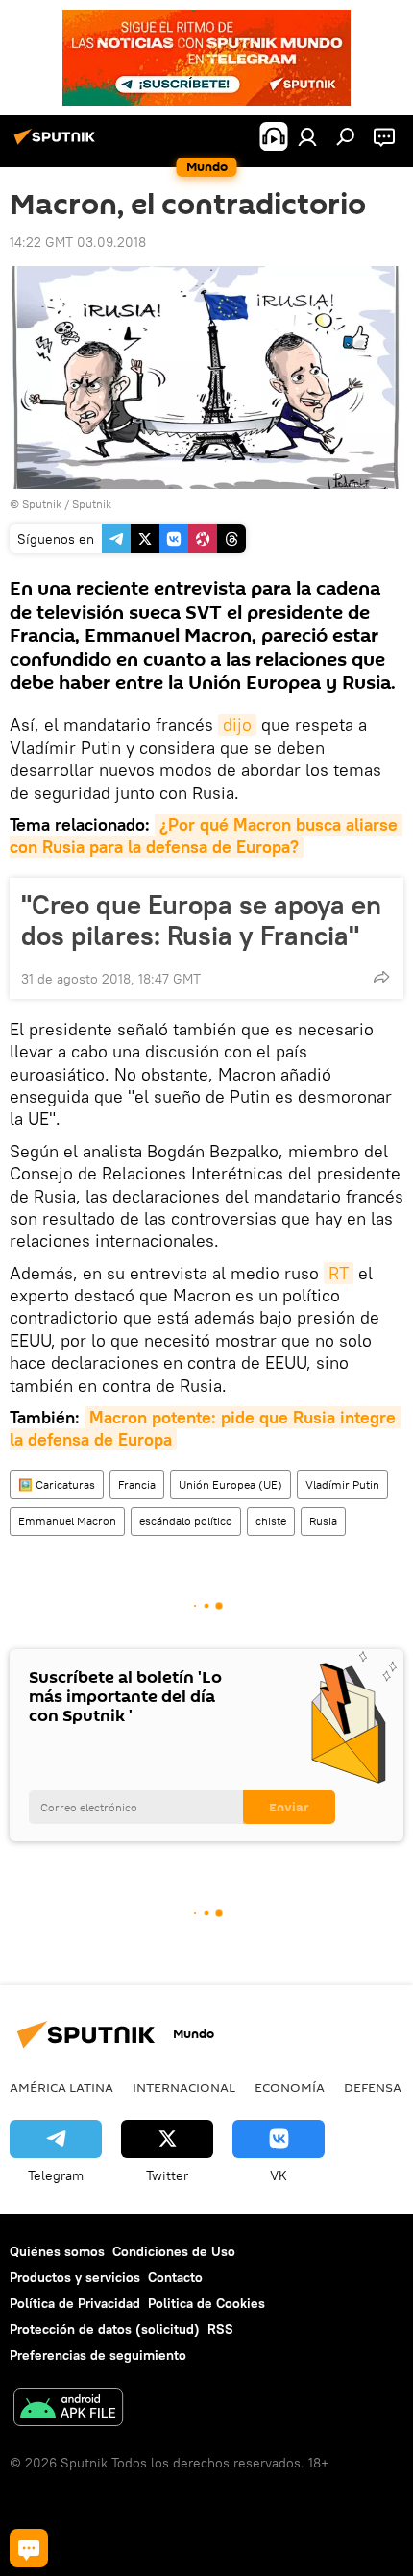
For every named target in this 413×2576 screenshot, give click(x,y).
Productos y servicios (75, 2277)
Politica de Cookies (206, 2303)
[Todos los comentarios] (29, 2548)
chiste (271, 1521)
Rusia (323, 1521)
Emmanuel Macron (67, 1521)
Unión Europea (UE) (231, 1484)
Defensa (373, 2087)
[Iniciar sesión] (307, 136)
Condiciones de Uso (174, 2251)
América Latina (61, 2087)
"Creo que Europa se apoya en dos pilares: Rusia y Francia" (201, 920)
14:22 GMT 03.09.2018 (78, 242)
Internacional (184, 2087)
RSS (220, 2329)
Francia (137, 1484)
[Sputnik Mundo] (58, 144)
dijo (237, 725)
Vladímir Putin (342, 1484)
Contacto (175, 2277)
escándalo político (186, 1521)
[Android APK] (68, 2409)
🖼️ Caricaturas (57, 1484)
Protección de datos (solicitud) (105, 2329)
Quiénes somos (57, 2251)
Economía (290, 2087)
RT (339, 1273)
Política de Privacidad (75, 2303)
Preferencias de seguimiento (98, 2355)
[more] (381, 977)
